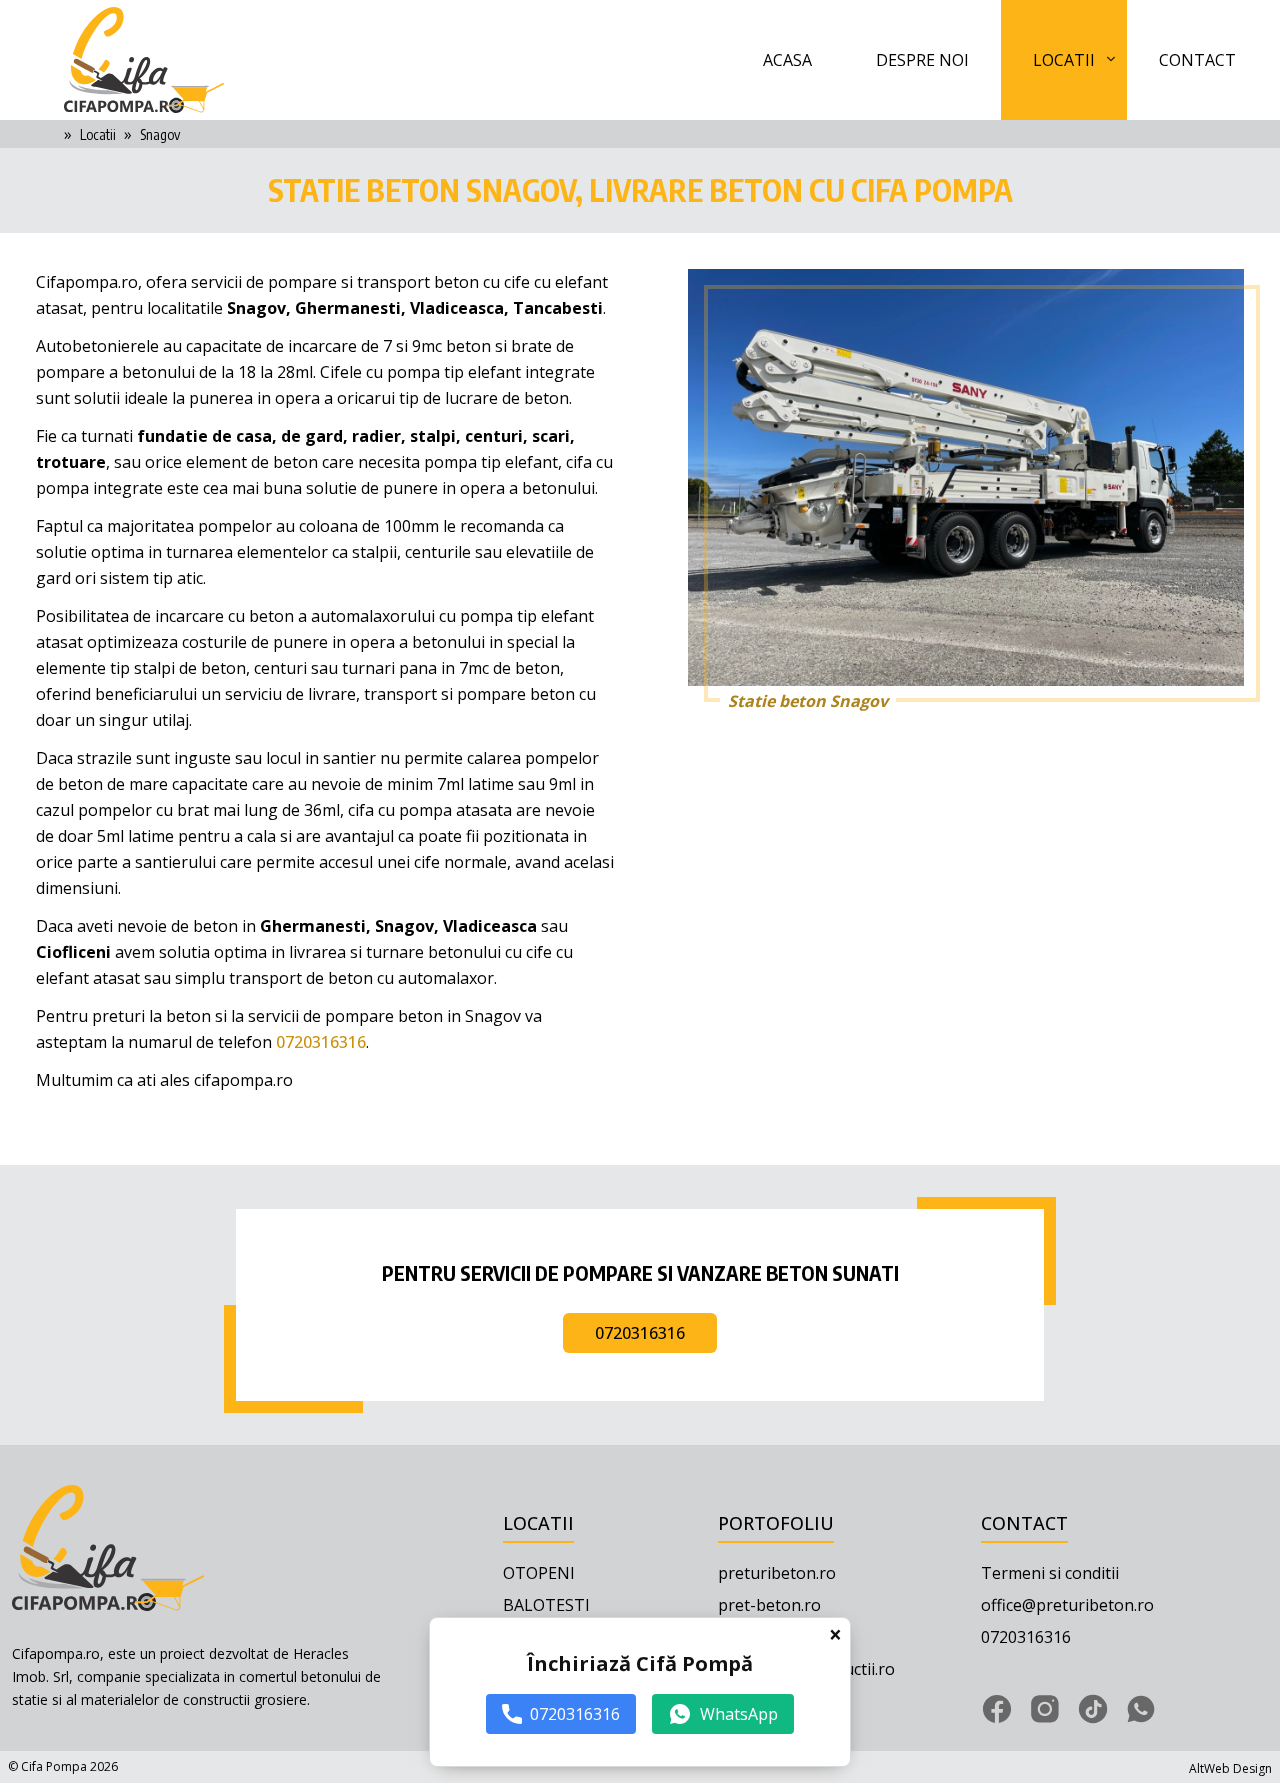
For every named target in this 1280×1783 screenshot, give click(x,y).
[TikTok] (1093, 1709)
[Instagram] (1045, 1709)
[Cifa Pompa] (144, 59)
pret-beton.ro (769, 1605)
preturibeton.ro (777, 1573)
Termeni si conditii (1050, 1573)
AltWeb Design (1230, 1768)
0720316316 (321, 1042)
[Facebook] (997, 1709)
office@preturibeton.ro (1067, 1605)
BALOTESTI (546, 1605)
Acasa (787, 60)
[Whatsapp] (1141, 1709)
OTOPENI (539, 1573)
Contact (1197, 60)
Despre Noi (922, 60)
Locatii (1064, 60)
